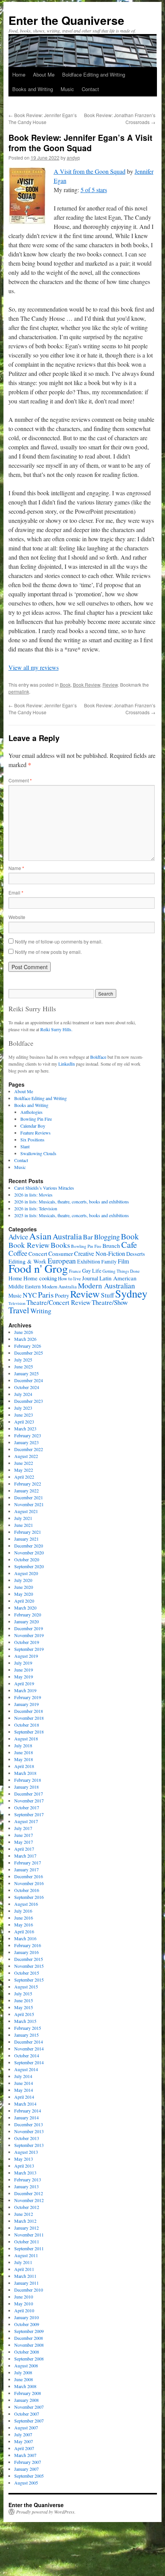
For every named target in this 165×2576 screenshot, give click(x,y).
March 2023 (25, 1428)
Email (16, 892)
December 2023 (29, 1401)
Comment (20, 780)
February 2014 (28, 2111)
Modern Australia (59, 1286)
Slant (25, 1146)
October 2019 (27, 1642)
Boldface (98, 1057)
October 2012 (27, 2207)
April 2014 (24, 2097)
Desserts (136, 1254)
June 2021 (24, 1525)
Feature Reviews (35, 1133)
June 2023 (24, 1415)
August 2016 (26, 1904)
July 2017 (23, 1828)
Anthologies (31, 1112)
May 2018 (24, 1759)
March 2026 (25, 1339)
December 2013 (29, 2124)
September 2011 (29, 2248)
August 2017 (26, 1821)
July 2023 (23, 1408)
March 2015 (25, 2021)
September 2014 (29, 2062)
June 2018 (24, 1752)
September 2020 (29, 1566)
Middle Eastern (25, 1286)
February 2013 (28, 2179)
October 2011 (27, 2241)
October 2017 (27, 1807)
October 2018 (27, 1725)
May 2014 (24, 2090)
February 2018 (28, 1780)
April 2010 (24, 2310)
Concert (38, 1254)
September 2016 (29, 1897)
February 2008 (28, 2393)
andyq (73, 158)
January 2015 (26, 2035)
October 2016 (27, 1890)
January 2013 (26, 2186)
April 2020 (24, 1601)
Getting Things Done (121, 1271)
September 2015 (29, 1980)
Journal (90, 1278)
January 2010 (26, 2317)
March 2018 (25, 1773)
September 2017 (29, 1814)
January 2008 (26, 2400)
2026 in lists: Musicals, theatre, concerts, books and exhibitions (72, 1201)
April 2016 (24, 1931)
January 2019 (26, 1704)
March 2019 (25, 1690)
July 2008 (23, 2372)
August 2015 (26, 1987)
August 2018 (26, 1739)
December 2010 (29, 2290)
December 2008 (29, 2338)
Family (109, 1262)
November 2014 (29, 2049)
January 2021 (26, 1539)
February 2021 (28, 1532)
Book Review (87, 685)
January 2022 (26, 1490)
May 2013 (24, 2159)
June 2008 (24, 2379)
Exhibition (89, 1261)
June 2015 (24, 2000)
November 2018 (29, 1718)
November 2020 (29, 1552)
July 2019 (23, 1663)
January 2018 (26, 1787)
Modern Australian (106, 1286)
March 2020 (25, 1608)
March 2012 (25, 2221)
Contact (90, 89)
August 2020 (26, 1573)
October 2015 (27, 1973)
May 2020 (24, 1594)
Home (19, 74)
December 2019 (29, 1628)
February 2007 (28, 2462)
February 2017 (28, 1863)
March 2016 (25, 1938)
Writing (41, 1311)
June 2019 (24, 1670)
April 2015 (24, 2014)
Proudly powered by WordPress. (46, 2512)
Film (123, 1261)
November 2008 (29, 2345)
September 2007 (29, 2421)
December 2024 (29, 1380)
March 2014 (25, 2104)
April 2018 (24, 1766)
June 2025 (24, 1366)
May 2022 (24, 1470)
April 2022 (24, 1477)
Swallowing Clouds (38, 1153)
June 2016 (24, 1918)
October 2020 (27, 1559)
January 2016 (26, 1952)
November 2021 (29, 1504)
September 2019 (29, 1649)
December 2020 (29, 1546)
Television (17, 1303)
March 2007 (25, 2455)
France (75, 1271)
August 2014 (26, 2069)
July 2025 (23, 1360)
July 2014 (23, 2076)
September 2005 (29, 2476)
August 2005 (26, 2483)
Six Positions (32, 1139)
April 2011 (24, 2269)
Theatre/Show (110, 1302)
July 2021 (23, 1518)
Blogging (107, 1237)
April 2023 (24, 1422)
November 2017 (29, 1801)
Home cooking (40, 1278)
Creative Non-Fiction (100, 1253)
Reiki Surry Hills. (56, 1029)
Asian (40, 1236)
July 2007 (23, 2434)
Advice (18, 1237)
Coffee (18, 1253)
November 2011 (29, 2235)
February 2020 (28, 1614)
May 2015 (24, 2007)
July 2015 (23, 1993)
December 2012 (29, 2193)
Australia (67, 1236)
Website (17, 917)
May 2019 (24, 1677)
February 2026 (28, 1346)
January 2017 (26, 1869)
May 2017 (24, 1842)
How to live (69, 1279)
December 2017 (29, 1794)
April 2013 (24, 2166)
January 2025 (26, 1373)
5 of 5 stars (94, 190)
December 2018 (29, 1711)
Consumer (61, 1253)
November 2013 (29, 2131)
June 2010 (24, 2297)
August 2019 (26, 1656)
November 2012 (29, 2200)
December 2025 (29, 1353)
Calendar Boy (33, 1126)
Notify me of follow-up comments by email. (59, 941)
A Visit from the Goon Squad (90, 171)
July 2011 (23, 2262)
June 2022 (24, 1463)
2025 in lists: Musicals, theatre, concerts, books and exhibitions (72, 1215)
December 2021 (29, 1497)
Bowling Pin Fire (36, 1119)
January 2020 (26, 1621)
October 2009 (27, 2324)
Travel (19, 1310)
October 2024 (27, 1387)
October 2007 (27, 2414)
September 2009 (29, 2331)
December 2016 (29, 1876)
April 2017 (24, 1849)
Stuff (107, 1295)
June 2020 (24, 1587)
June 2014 (24, 2083)
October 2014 (27, 2055)
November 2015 (29, 1966)
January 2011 (26, 2283)
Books (60, 1245)
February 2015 (28, 2028)
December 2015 (29, 1959)
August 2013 (26, 2152)
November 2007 (29, 2407)
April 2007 (24, 2448)
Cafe (129, 1244)
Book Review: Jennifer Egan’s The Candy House (43, 118)
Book (65, 685)
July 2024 (23, 1394)
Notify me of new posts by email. (48, 952)
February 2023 (28, 1435)
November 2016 (29, 1883)
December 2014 (29, 2042)
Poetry (62, 1295)
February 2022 (28, 1484)
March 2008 (25, 2386)
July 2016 (23, 1911)
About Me (44, 74)
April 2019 (24, 1683)
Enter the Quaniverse (66, 20)
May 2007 (24, 2441)
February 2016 (28, 1945)
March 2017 (25, 1856)
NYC (30, 1295)
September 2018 (29, 1732)
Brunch (111, 1246)
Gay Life (92, 1271)
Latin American (118, 1278)
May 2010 (24, 2303)
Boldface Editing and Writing (94, 74)
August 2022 (26, 1456)
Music (67, 89)
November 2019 (29, 1635)
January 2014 (26, 2117)
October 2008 (27, 2352)
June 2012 (24, 2214)
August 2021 (26, 1511)
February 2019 (28, 1697)
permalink (19, 691)
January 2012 (26, 2228)
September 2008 (29, 2359)
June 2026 (24, 1332)
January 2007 (26, 2469)
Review (110, 685)
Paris (46, 1295)
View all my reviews (34, 667)
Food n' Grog (38, 1268)
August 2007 (26, 2427)
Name (16, 868)
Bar (88, 1237)
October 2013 (27, 2138)
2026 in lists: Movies (33, 1195)
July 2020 (23, 1580)
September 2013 (29, 2145)
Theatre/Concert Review (59, 1302)
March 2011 (25, 2276)
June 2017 (24, 1835)
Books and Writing (33, 89)
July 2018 (23, 1745)
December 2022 (29, 1449)
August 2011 (26, 2255)
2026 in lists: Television (36, 1208)
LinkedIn (67, 1064)
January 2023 (26, 1442)
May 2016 (24, 1925)
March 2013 (25, 2173)
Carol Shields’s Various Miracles (44, 1188)
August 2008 (26, 2365)
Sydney (131, 1293)
